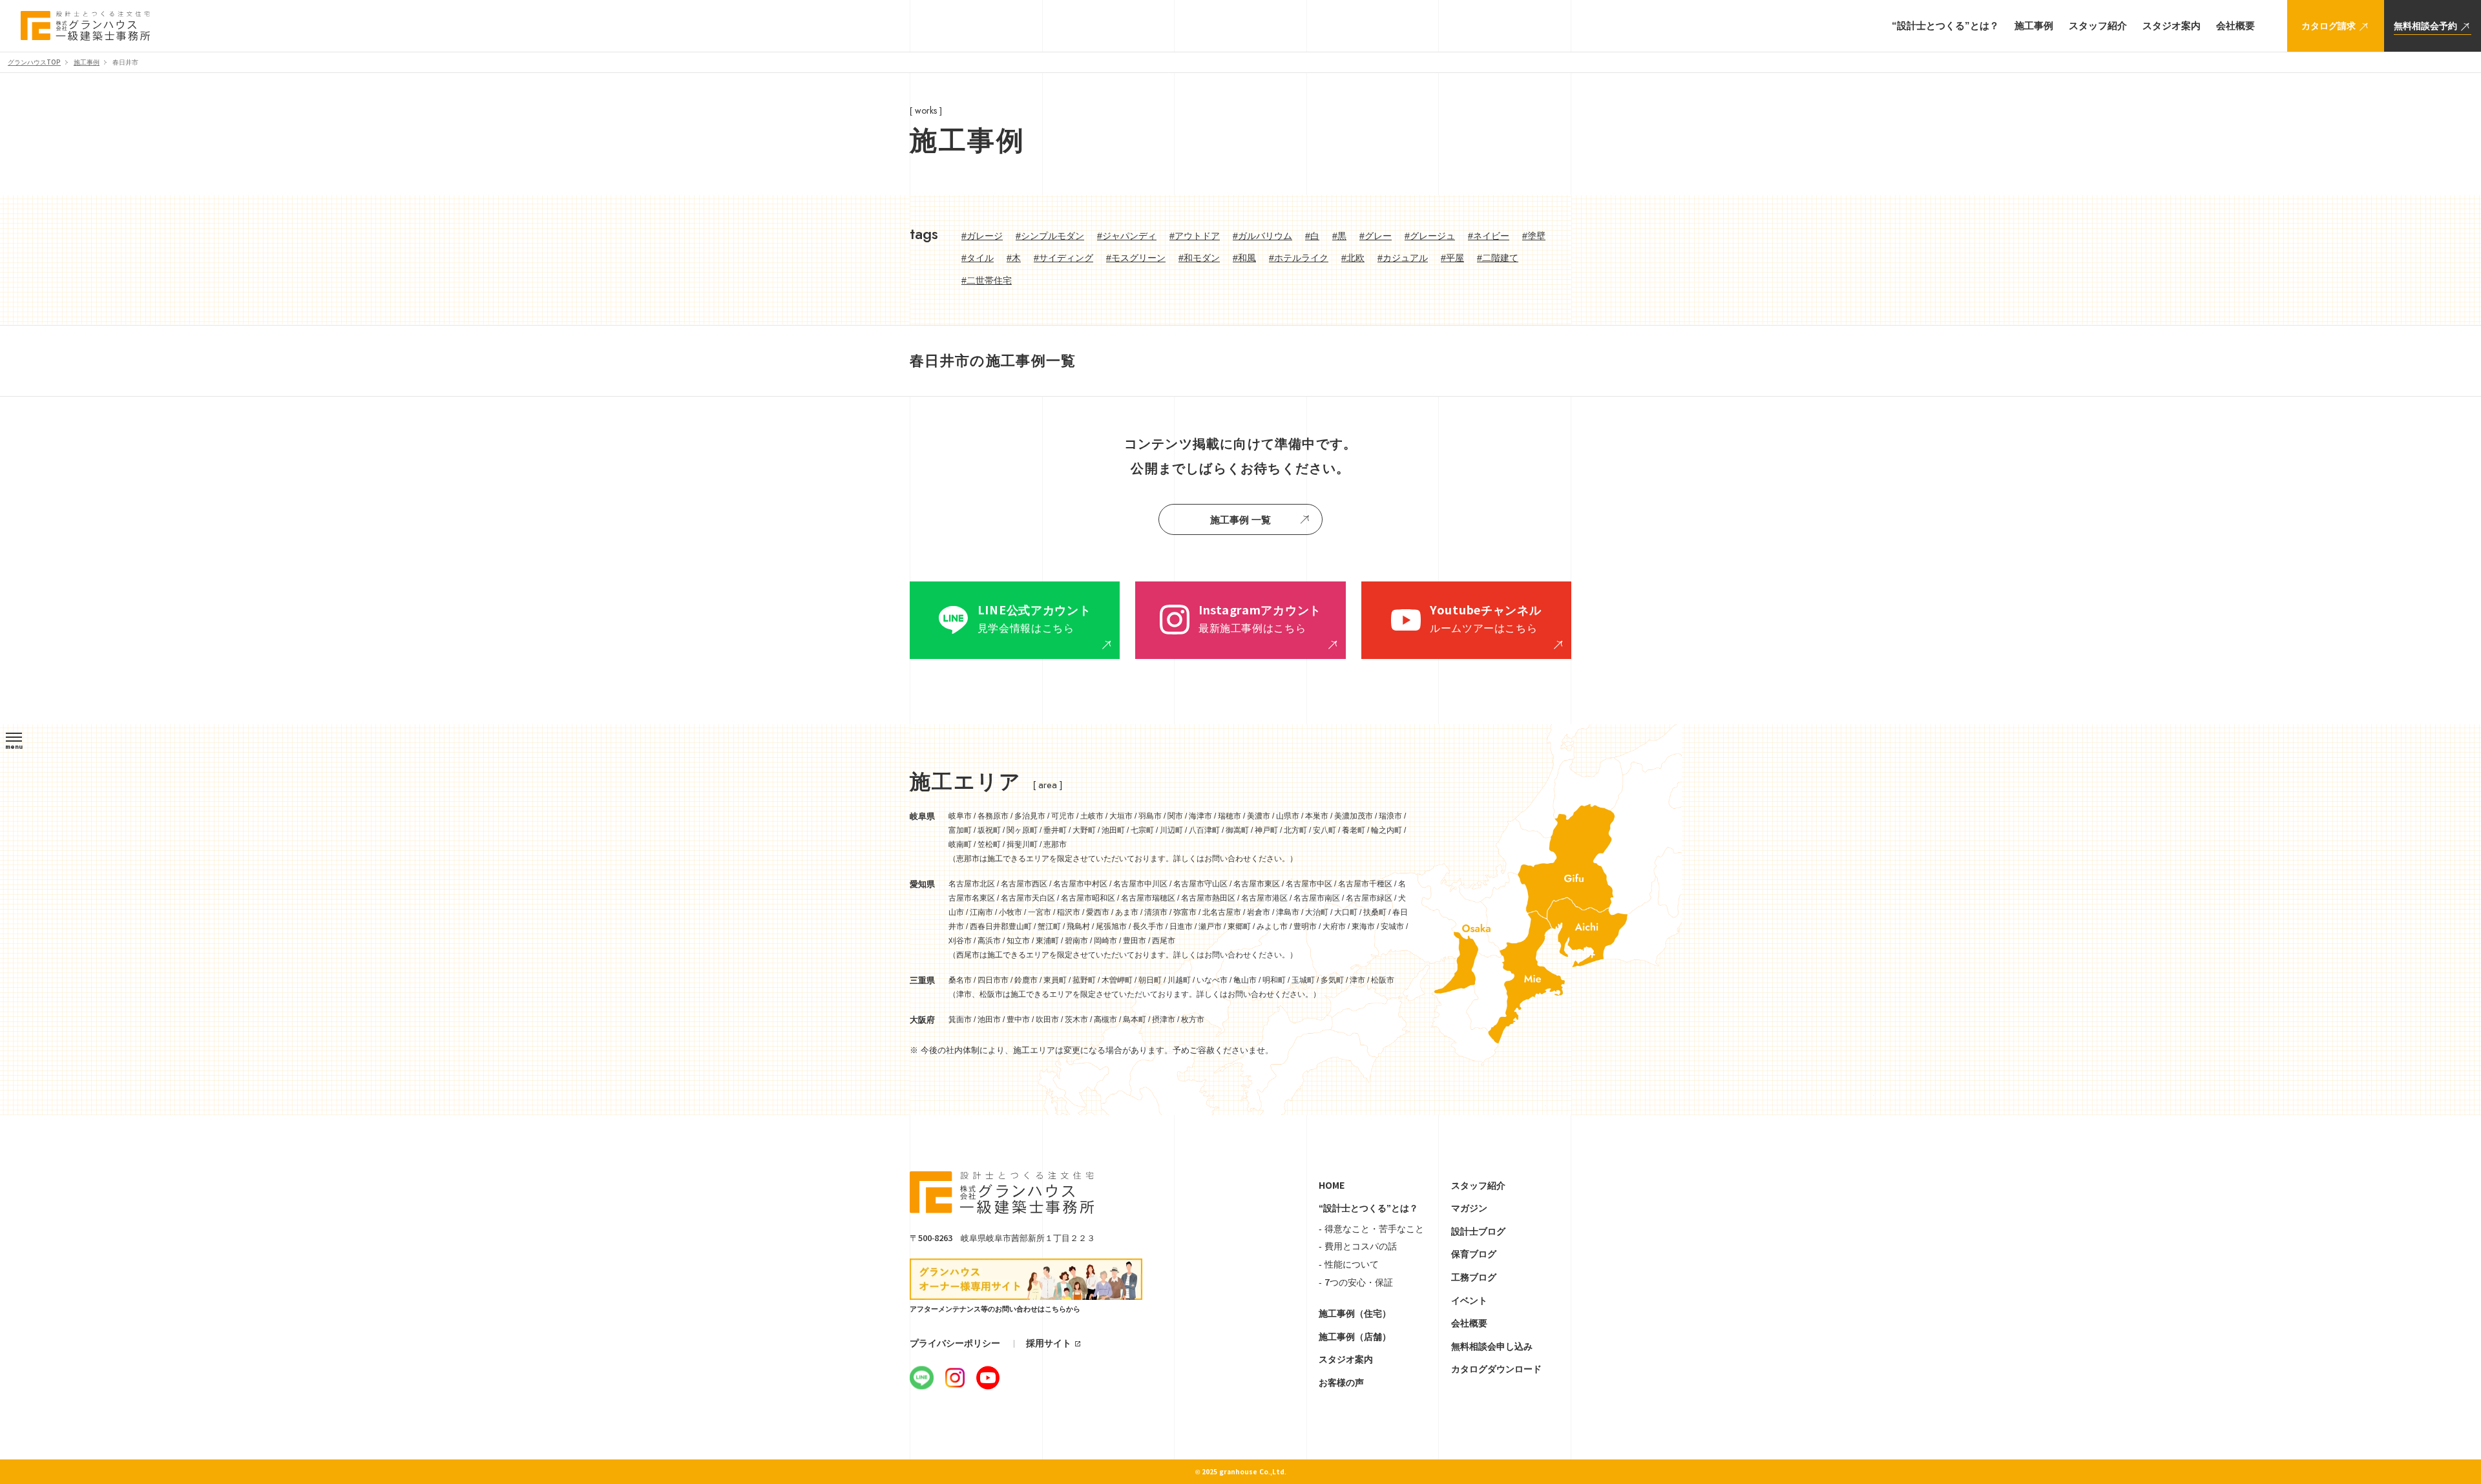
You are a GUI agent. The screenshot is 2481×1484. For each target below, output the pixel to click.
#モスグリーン (1136, 258)
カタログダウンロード (1496, 1369)
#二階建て (1498, 258)
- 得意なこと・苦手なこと (1371, 1229)
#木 (1014, 258)
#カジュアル (1403, 258)
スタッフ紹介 (1478, 1186)
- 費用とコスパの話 (1358, 1246)
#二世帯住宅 (987, 280)
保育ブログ (1474, 1254)
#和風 (1244, 258)
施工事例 (87, 62)
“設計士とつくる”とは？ (1368, 1208)
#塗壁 (1534, 236)
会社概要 (1469, 1323)
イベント (1469, 1301)
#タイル (978, 258)
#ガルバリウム (1262, 236)
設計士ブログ (1478, 1231)
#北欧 (1353, 258)
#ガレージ (982, 236)
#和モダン (1199, 258)
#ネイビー (1489, 236)
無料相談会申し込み (1492, 1346)
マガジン (1469, 1208)
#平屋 (1452, 258)
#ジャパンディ (1127, 236)
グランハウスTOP (34, 62)
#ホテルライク (1299, 258)
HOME (1332, 1186)
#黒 (1339, 236)
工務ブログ (1474, 1277)
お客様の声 (1341, 1383)
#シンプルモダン (1050, 236)
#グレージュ (1430, 236)
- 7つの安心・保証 (1356, 1282)
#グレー (1376, 236)
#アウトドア (1195, 236)
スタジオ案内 (1346, 1359)
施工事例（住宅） (1355, 1313)
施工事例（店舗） (1355, 1337)
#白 (1312, 236)
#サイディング (1063, 258)
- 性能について (1349, 1264)
